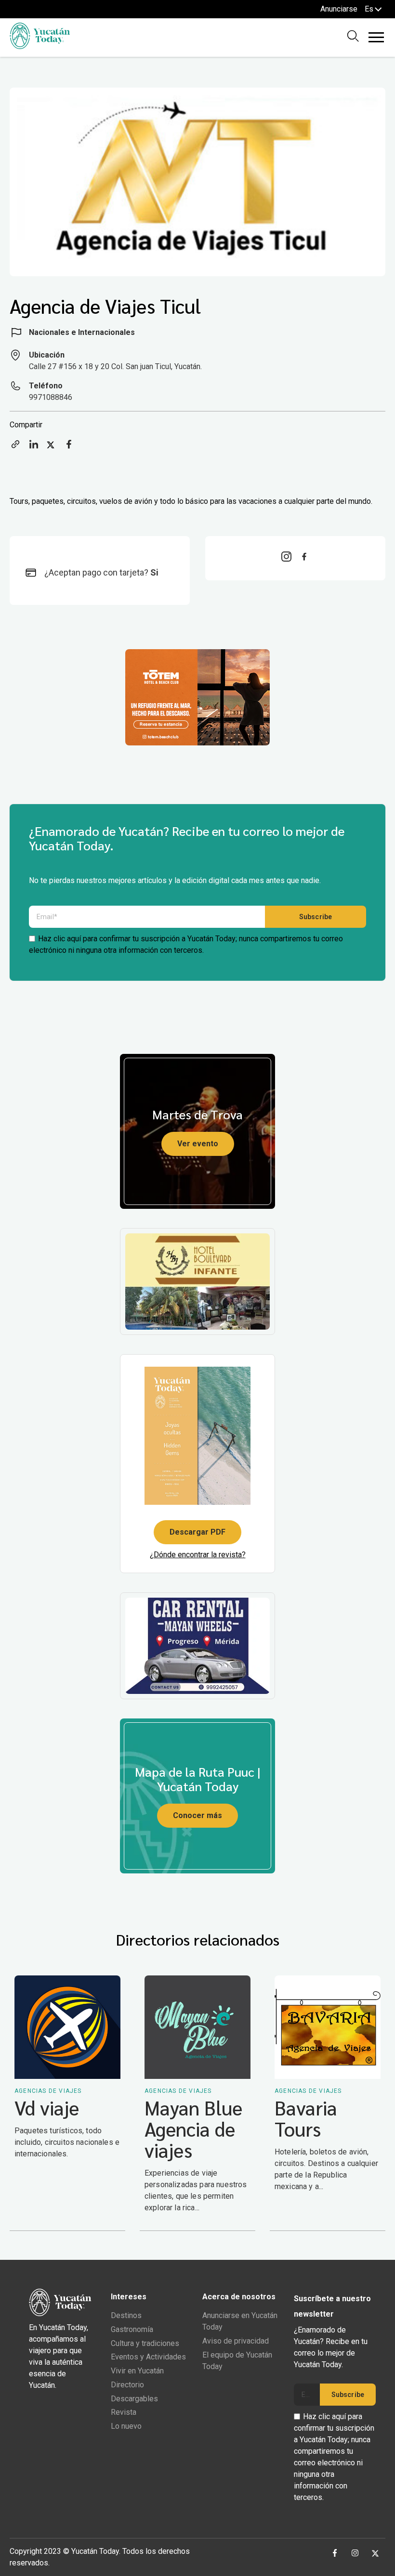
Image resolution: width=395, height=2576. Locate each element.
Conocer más (197, 1815)
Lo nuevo (126, 2426)
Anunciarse (339, 9)
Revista (124, 2412)
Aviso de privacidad (236, 2341)
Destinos (126, 2315)
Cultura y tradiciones (145, 2343)
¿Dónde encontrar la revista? (198, 1555)
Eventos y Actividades (148, 2357)
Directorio (127, 2385)
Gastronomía (132, 2329)
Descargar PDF (197, 1532)
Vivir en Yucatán (137, 2371)
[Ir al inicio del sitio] (40, 46)
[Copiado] (15, 447)
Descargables (134, 2399)
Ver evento (198, 1144)
